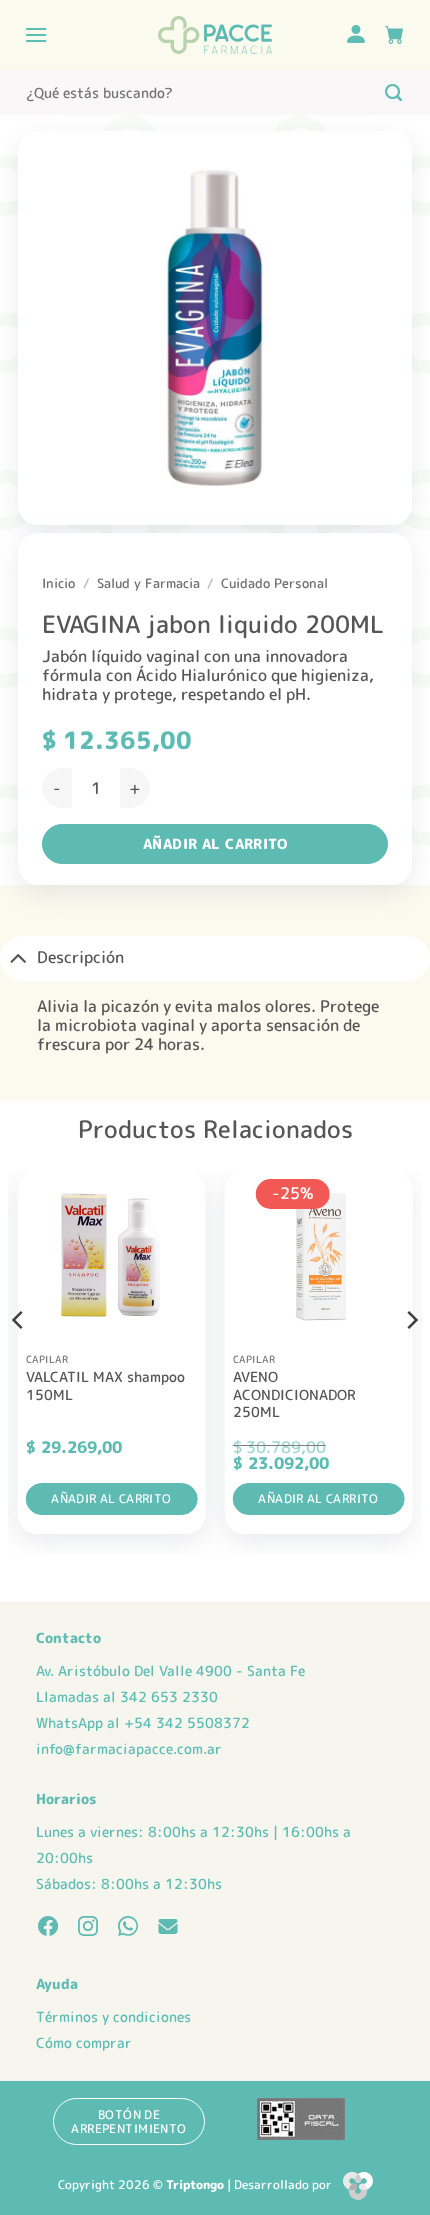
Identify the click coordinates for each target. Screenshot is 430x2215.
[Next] (411, 1360)
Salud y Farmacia (148, 583)
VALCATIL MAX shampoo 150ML (105, 1385)
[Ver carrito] (394, 35)
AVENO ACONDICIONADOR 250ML (294, 1394)
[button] (36, 34)
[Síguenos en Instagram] (88, 1928)
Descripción (80, 957)
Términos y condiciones (113, 2017)
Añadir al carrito (215, 843)
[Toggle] (18, 957)
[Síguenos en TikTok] (128, 1928)
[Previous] (19, 1360)
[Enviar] (393, 92)
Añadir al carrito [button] (111, 1498)
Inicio (58, 583)
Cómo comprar (84, 2043)
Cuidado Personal (274, 583)
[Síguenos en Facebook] (48, 1928)
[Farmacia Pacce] (215, 35)
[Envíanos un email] (168, 1928)
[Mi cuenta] (356, 35)
